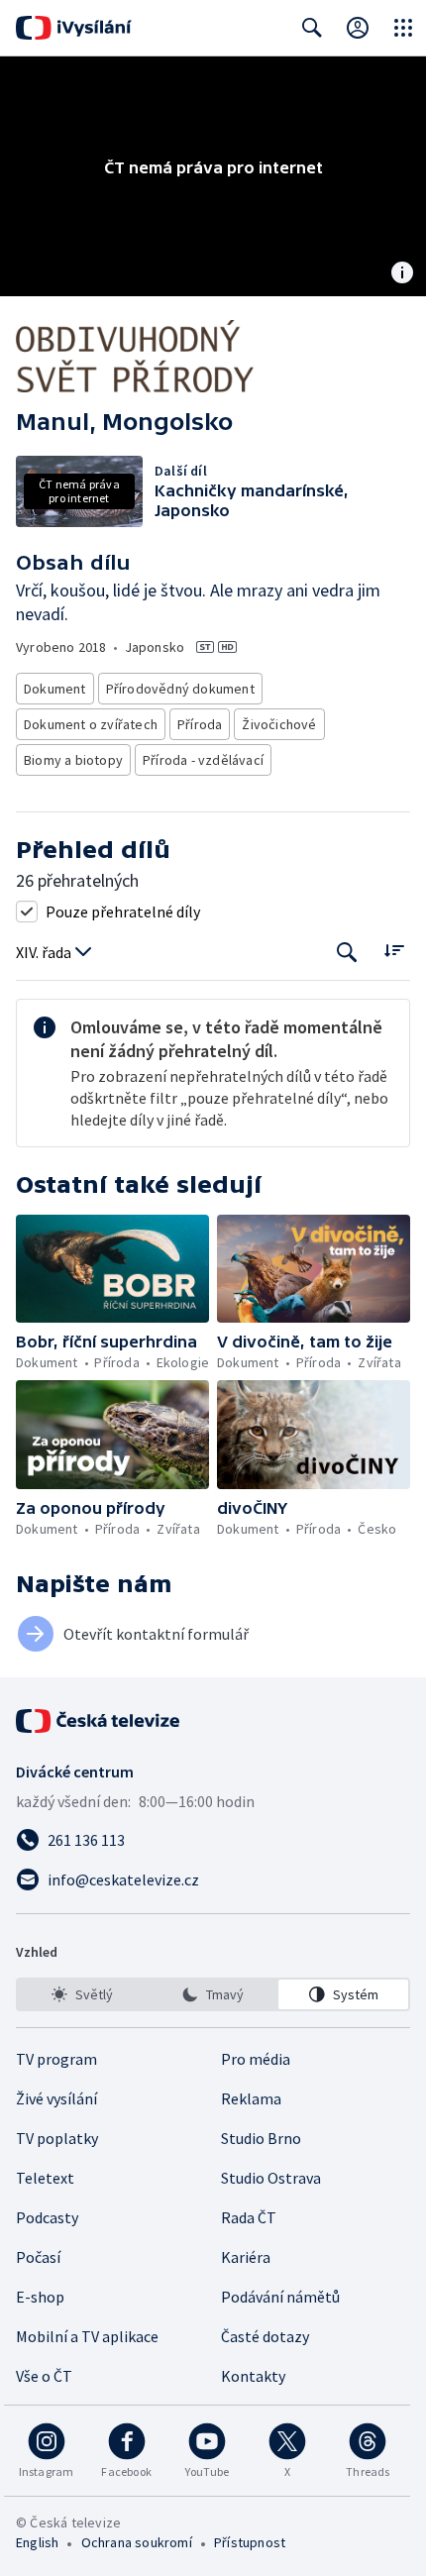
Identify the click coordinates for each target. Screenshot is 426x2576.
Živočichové (279, 724)
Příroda (200, 724)
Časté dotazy (265, 2336)
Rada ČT (249, 2217)
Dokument (55, 689)
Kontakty (253, 2376)
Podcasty (47, 2217)
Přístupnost (250, 2542)
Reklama (251, 2098)
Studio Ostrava (271, 2178)
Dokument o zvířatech (91, 724)
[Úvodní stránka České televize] (99, 1721)
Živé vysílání (56, 2098)
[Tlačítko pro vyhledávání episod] (347, 953)
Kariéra (246, 2257)
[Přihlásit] (358, 28)
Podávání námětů (280, 2297)
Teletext (45, 2178)
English (37, 2542)
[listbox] (213, 1994)
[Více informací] (402, 274)
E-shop (40, 2297)
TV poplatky (57, 2138)
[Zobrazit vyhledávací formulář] (312, 28)
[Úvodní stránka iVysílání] (74, 28)
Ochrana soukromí (137, 2542)
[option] (83, 1994)
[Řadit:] (394, 951)
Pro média (256, 2059)
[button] (112, 1269)
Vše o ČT (44, 2376)
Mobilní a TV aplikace (87, 2336)
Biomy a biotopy (73, 760)
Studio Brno (261, 2138)
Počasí (38, 2257)
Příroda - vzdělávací (203, 760)
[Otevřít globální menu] (403, 28)
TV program (56, 2059)
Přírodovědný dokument (180, 689)
